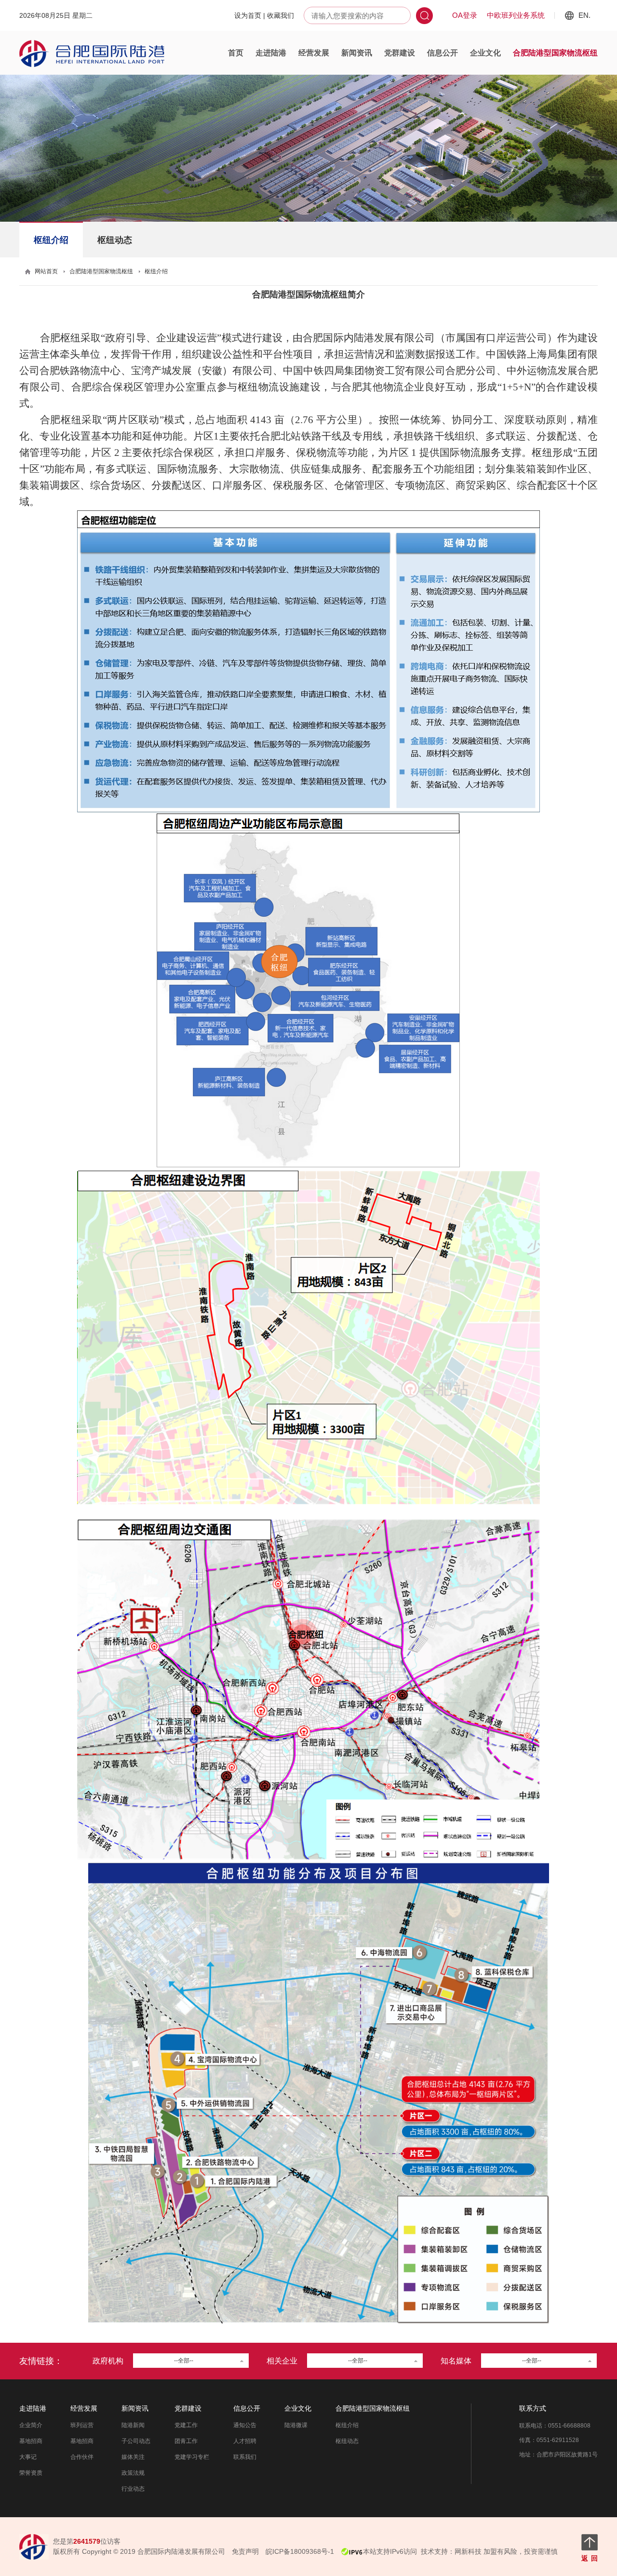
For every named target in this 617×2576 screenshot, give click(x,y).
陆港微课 (296, 2425)
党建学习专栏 (192, 2457)
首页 (236, 53)
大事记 (28, 2457)
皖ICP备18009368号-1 (300, 2551)
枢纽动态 (115, 240)
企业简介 (31, 2425)
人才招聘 (245, 2441)
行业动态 (133, 2489)
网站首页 (46, 271)
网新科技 (468, 2551)
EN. (584, 15)
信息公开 (443, 53)
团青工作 (186, 2441)
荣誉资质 (31, 2473)
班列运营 (82, 2425)
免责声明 (245, 2551)
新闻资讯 (357, 53)
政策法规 (133, 2473)
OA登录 (465, 15)
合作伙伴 (82, 2457)
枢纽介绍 (51, 240)
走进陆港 (271, 53)
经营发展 (314, 53)
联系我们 (245, 2457)
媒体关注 (133, 2457)
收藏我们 (281, 15)
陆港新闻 (133, 2425)
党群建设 (400, 53)
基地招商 (31, 2441)
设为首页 (248, 15)
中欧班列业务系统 (516, 15)
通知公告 (245, 2425)
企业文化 (485, 53)
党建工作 (186, 2425)
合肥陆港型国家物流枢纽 (555, 53)
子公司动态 (136, 2441)
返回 (590, 2558)
